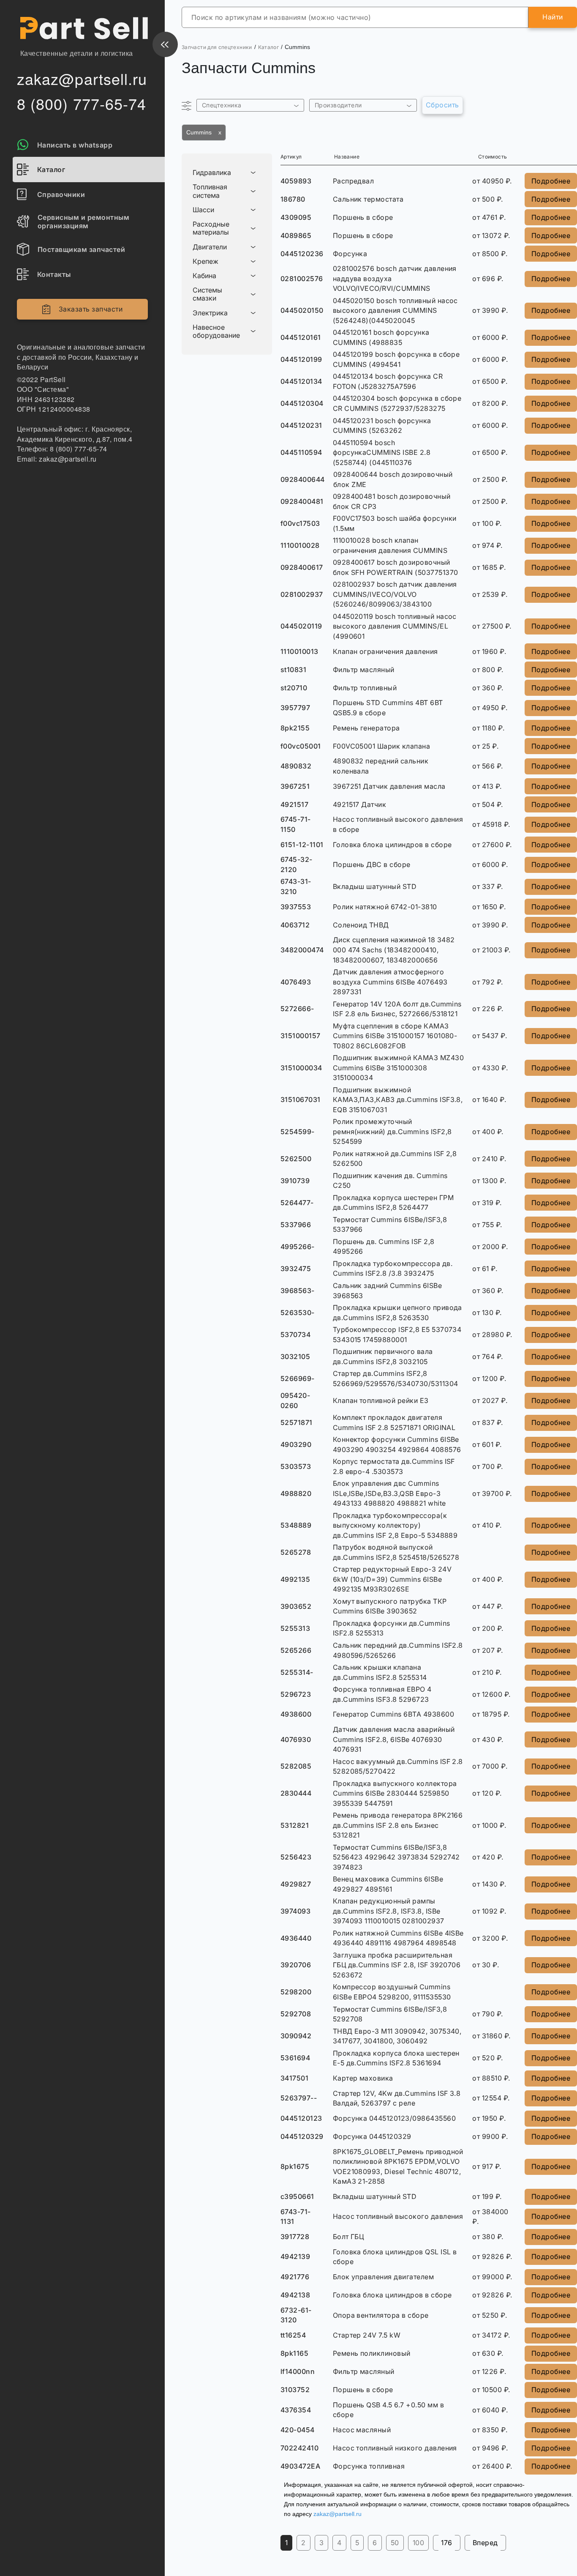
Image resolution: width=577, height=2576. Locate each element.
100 (418, 2543)
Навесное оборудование (216, 331)
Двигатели (210, 247)
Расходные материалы (211, 228)
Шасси (203, 210)
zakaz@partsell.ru (337, 2514)
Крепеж (205, 261)
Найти (553, 17)
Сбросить (442, 105)
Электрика (210, 313)
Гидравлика (212, 173)
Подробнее (551, 181)
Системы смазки (207, 294)
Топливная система (210, 191)
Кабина (204, 276)
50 (395, 2543)
